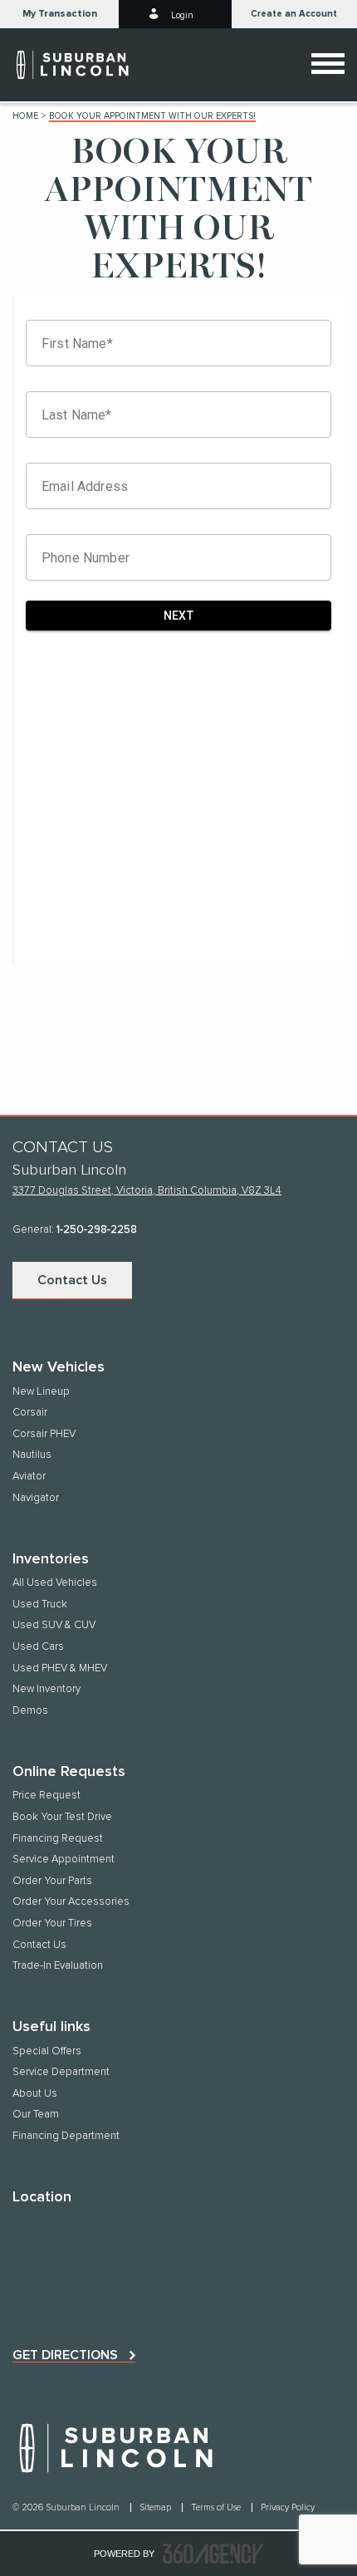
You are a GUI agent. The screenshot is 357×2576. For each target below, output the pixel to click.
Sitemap (156, 2507)
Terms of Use (217, 2507)
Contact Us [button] (72, 1280)
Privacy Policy (288, 2507)
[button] (59, 14)
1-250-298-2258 (97, 1230)
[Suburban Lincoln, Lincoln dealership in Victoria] (91, 65)
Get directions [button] (65, 2355)
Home (25, 116)
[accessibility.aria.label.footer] (213, 2554)
